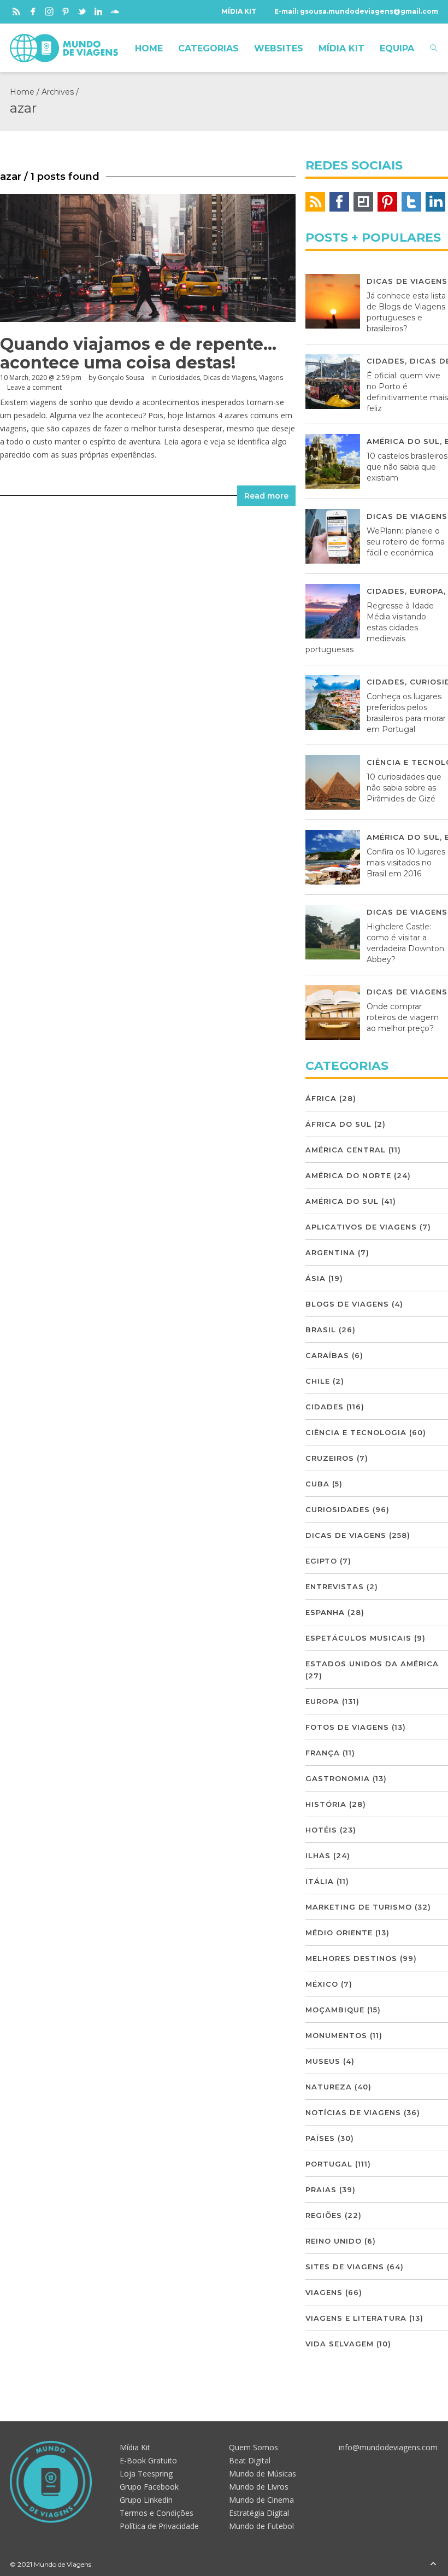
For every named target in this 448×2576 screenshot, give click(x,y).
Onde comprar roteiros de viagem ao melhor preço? (403, 1017)
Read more (266, 496)
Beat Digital (250, 2460)
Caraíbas (327, 1355)
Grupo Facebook (149, 2487)
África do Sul (338, 1124)
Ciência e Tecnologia (356, 1432)
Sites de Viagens (345, 2267)
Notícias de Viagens (353, 2112)
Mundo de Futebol (261, 2526)
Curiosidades (179, 377)
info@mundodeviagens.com (388, 2447)
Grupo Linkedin (146, 2500)
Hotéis (321, 1830)
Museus (323, 2061)
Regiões (324, 2215)
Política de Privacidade (159, 2526)
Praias (321, 2189)
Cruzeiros (330, 1458)
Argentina (330, 1252)
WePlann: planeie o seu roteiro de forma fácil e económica (406, 542)
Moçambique (335, 2010)
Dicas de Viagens (229, 377)
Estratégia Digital (259, 2513)
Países (320, 2138)
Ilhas (318, 1855)
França (323, 1753)
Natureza (329, 2087)
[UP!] (433, 2564)
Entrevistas (335, 1586)
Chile (318, 1381)
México (322, 1984)
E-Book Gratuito (148, 2460)
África (321, 1098)
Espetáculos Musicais (358, 1638)
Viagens (271, 377)
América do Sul (403, 441)
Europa (427, 591)
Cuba (317, 1484)
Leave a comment (34, 387)
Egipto (321, 1561)
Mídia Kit (135, 2447)
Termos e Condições (157, 2513)
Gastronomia (338, 1778)
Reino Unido (334, 2241)
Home (22, 92)
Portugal (329, 2164)
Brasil (321, 1330)
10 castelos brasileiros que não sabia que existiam (407, 467)
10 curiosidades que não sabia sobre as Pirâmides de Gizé (404, 788)
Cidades (386, 361)
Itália (320, 1881)
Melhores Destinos (351, 1958)
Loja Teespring (146, 2473)
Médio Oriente (339, 1933)
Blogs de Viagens (347, 1304)
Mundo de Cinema (261, 2500)
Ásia (316, 1278)
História (326, 1804)
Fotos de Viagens (347, 1727)
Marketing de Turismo (359, 1907)
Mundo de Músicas (263, 2473)
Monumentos (336, 2035)
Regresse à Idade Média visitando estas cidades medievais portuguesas (370, 628)
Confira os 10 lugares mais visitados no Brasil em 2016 (406, 863)
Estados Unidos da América (372, 1664)
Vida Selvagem (340, 2344)
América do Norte (348, 1175)
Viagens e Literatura (356, 2318)
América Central (346, 1150)
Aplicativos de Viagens (361, 1227)
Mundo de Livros (259, 2487)
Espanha (325, 1612)
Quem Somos (254, 2447)
